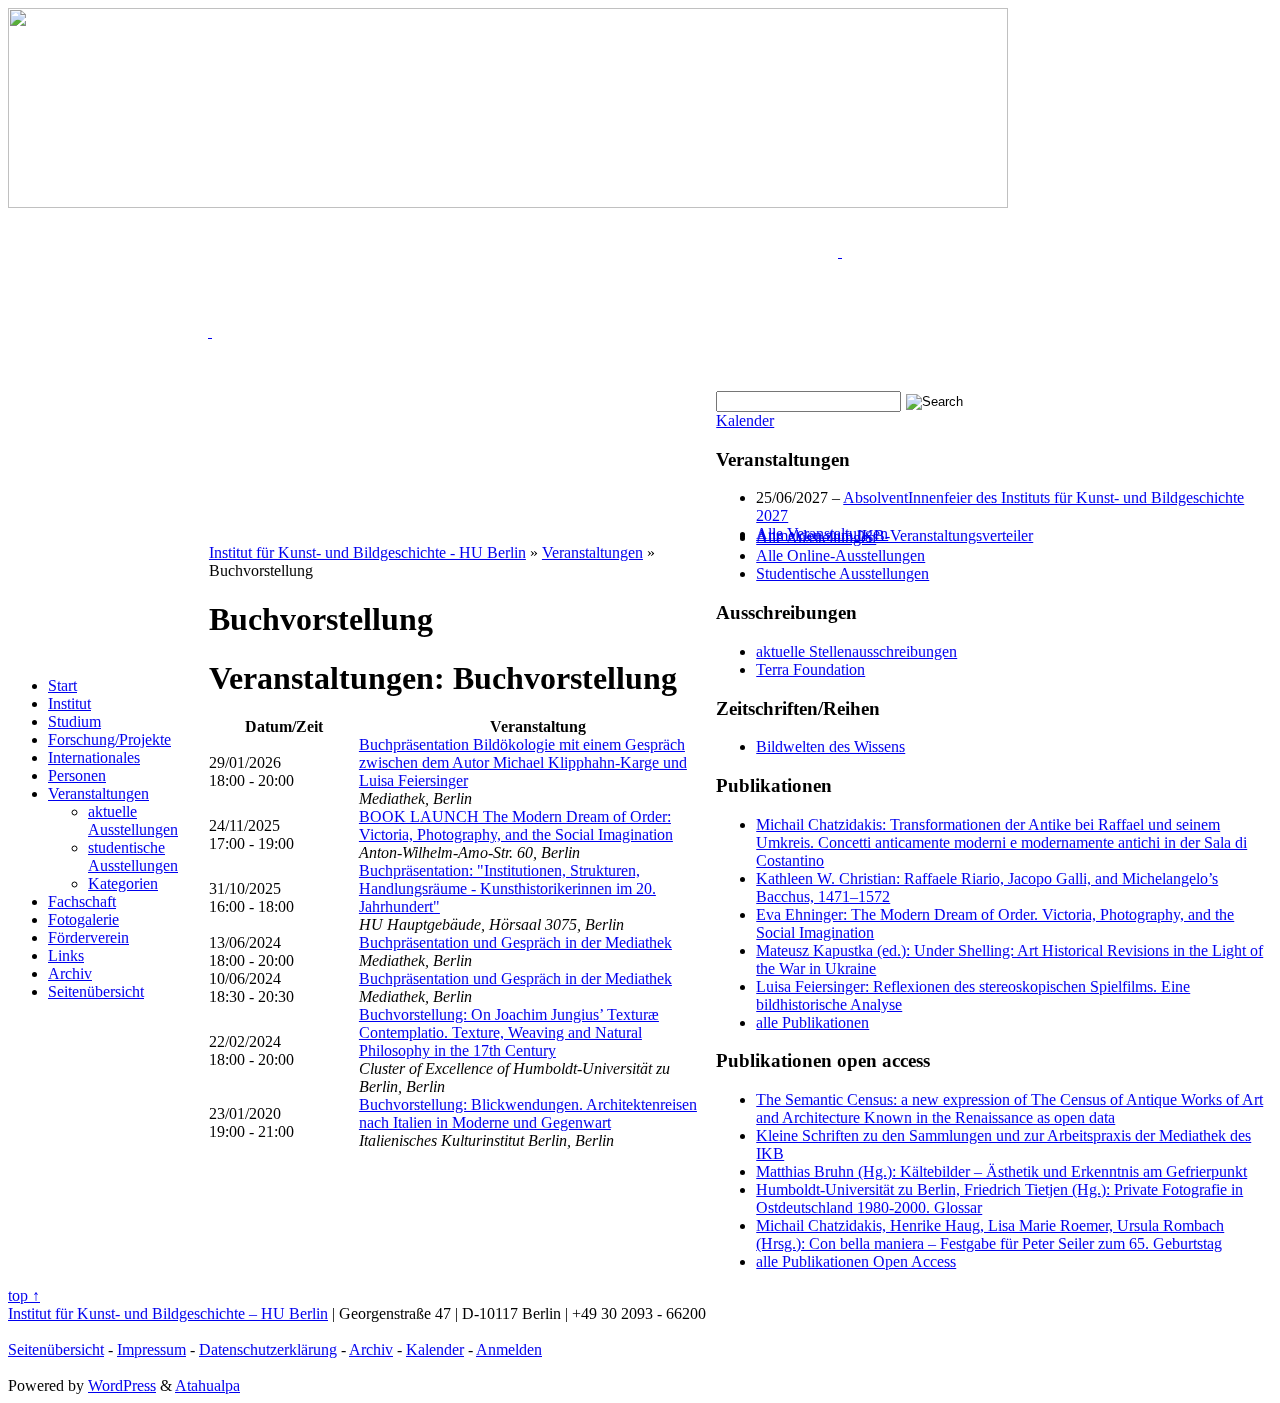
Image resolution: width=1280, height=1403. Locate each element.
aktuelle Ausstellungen (133, 820)
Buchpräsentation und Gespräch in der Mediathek (515, 942)
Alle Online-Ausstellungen (840, 555)
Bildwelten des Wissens (830, 746)
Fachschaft (82, 901)
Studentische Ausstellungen (842, 573)
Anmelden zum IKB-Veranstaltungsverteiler (894, 535)
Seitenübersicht (96, 991)
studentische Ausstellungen (133, 856)
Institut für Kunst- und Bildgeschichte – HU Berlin (168, 1313)
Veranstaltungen (98, 793)
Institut (69, 703)
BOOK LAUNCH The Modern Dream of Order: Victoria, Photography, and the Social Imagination (516, 825)
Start (62, 685)
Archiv (70, 973)
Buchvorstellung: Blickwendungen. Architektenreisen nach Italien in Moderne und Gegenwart (528, 1113)
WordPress (122, 1385)
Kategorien (123, 883)
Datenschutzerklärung (268, 1349)
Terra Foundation (810, 669)
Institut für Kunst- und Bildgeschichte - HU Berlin (367, 552)
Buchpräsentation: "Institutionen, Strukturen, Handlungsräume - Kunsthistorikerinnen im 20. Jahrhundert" (507, 888)
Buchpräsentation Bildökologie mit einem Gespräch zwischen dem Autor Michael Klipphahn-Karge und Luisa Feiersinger (523, 762)
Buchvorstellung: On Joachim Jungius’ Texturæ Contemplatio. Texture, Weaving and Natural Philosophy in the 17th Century (509, 1032)
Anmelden (509, 1349)
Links (66, 955)
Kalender (745, 420)
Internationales (94, 757)
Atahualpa (207, 1385)
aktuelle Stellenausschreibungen (856, 651)
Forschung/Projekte (109, 739)
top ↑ (24, 1295)
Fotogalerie (83, 919)
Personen (77, 775)
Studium (74, 721)
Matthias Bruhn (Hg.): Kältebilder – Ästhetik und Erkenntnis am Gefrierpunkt (1001, 1171)
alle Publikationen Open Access (856, 1261)
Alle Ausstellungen (816, 537)
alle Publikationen (812, 1022)
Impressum (151, 1349)
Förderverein (88, 937)
